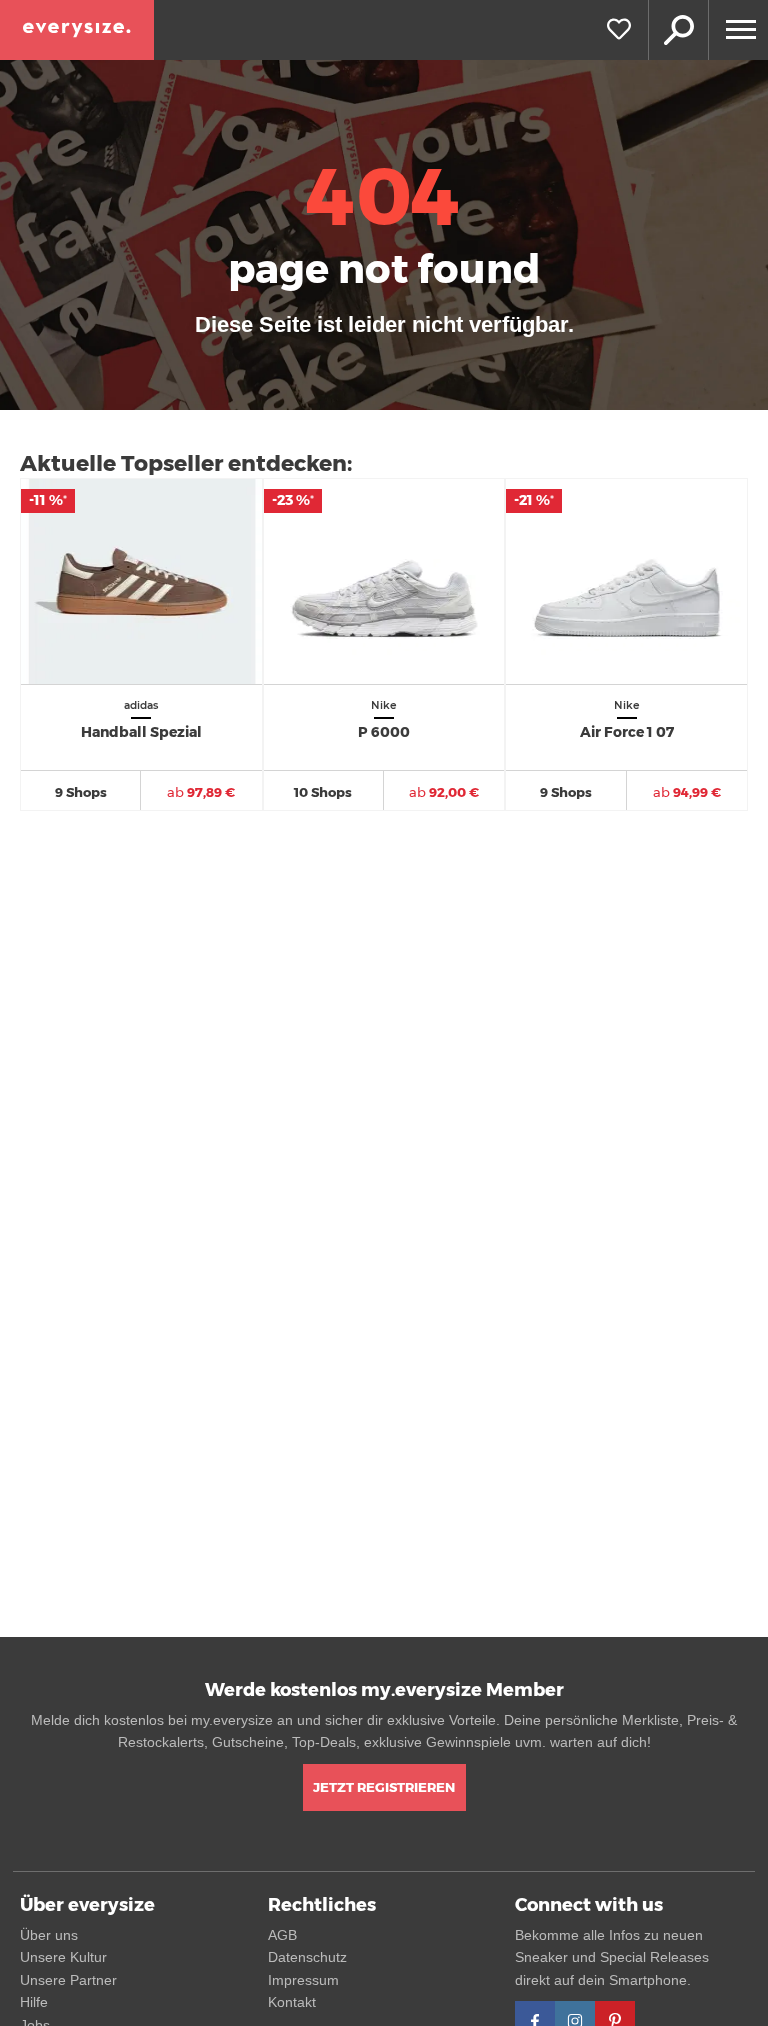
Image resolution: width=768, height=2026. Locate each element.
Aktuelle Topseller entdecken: (186, 463)
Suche (678, 30)
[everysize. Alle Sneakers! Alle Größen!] (77, 30)
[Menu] (738, 30)
